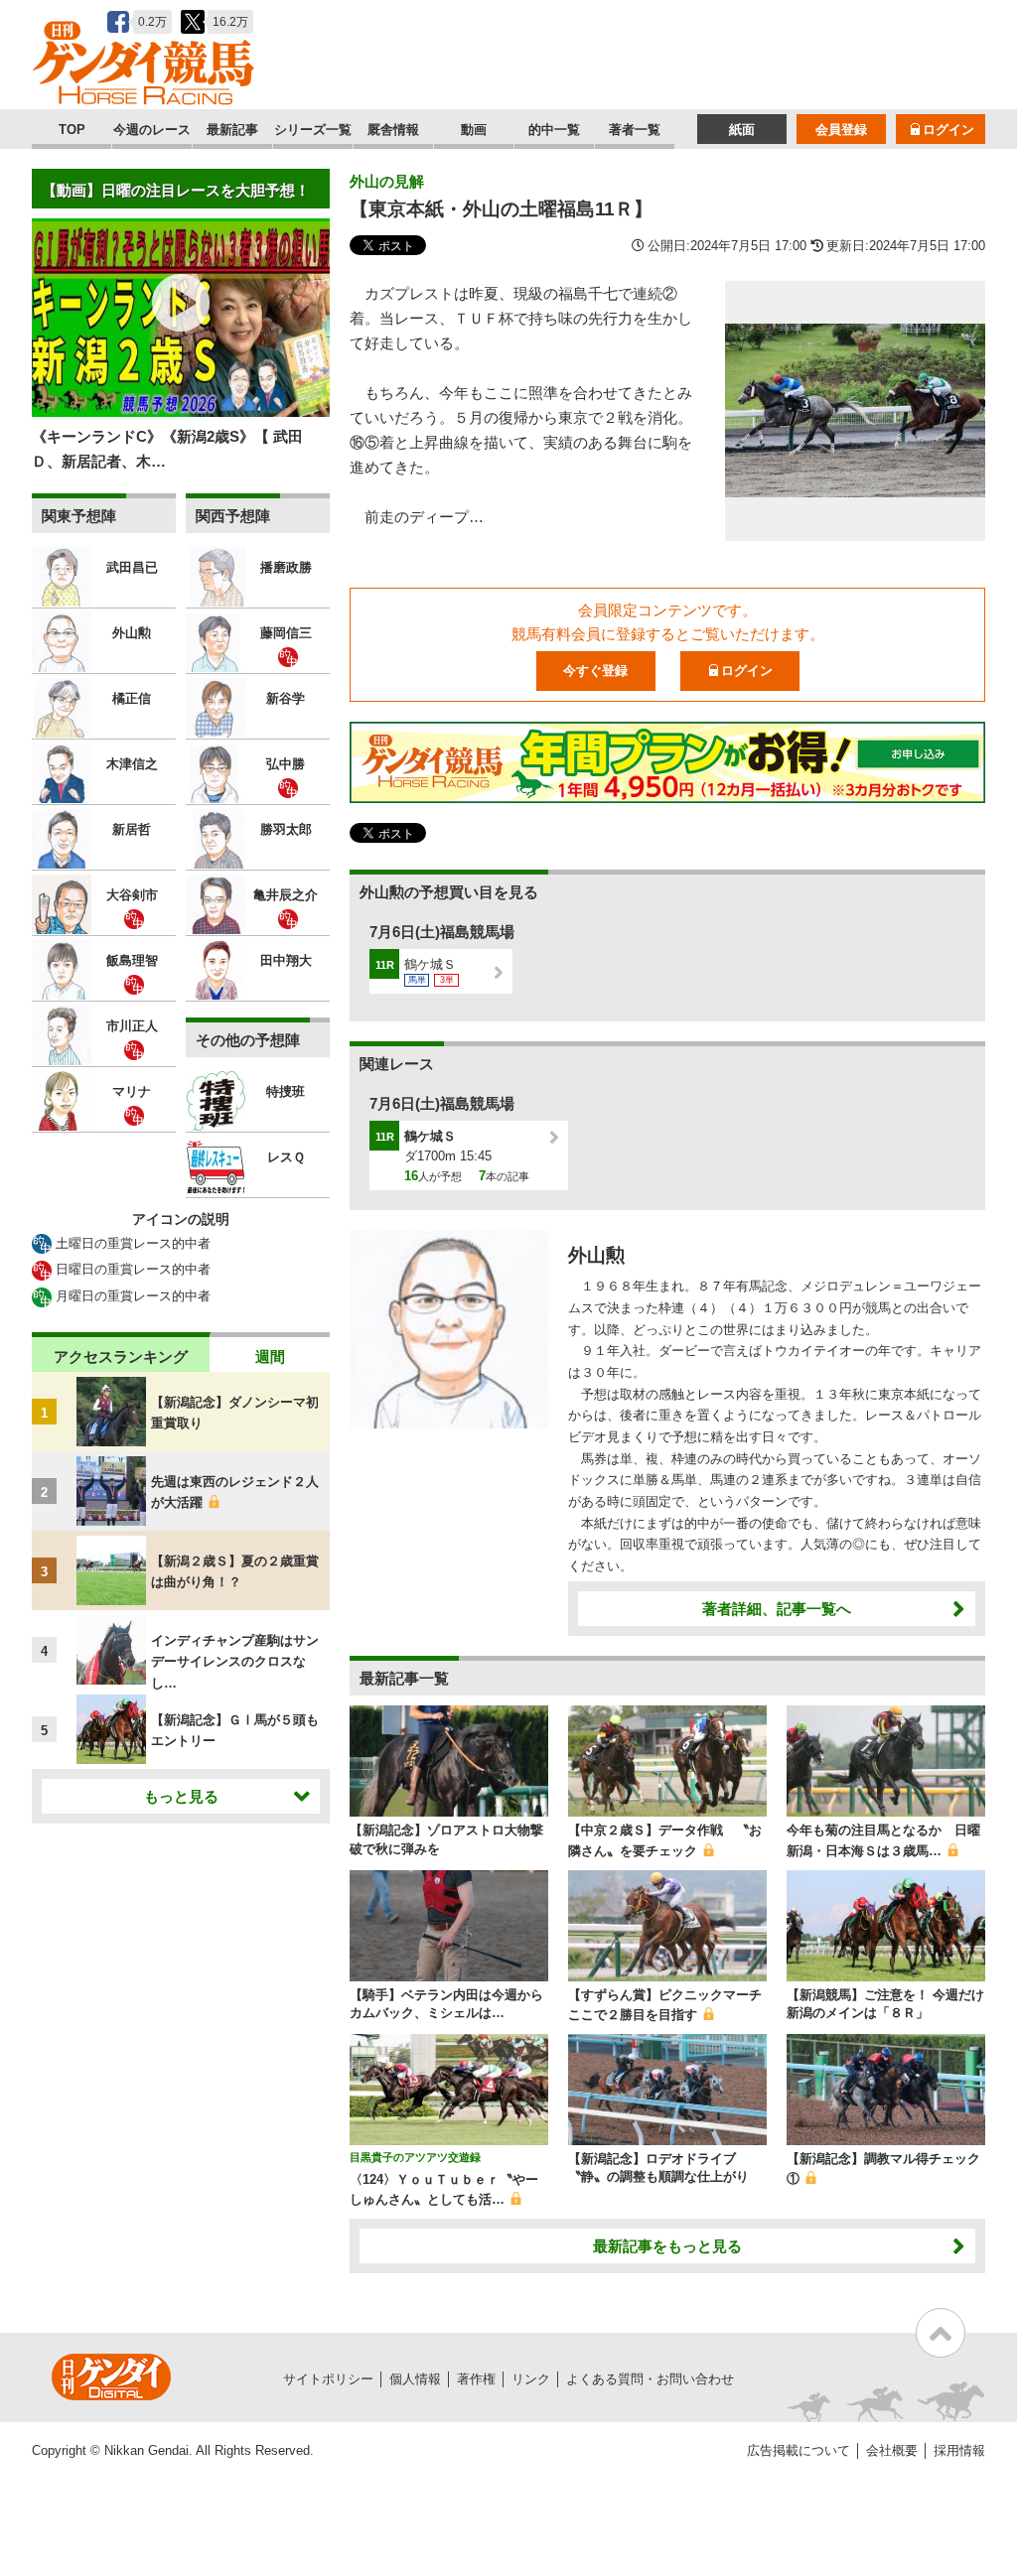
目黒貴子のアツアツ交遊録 (415, 2157)
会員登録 (841, 130)
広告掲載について (799, 2450)
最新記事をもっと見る (667, 2246)
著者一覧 (635, 130)
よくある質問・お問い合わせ (650, 2379)
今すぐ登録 (595, 671)
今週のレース (152, 130)
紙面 (742, 130)
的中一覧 (554, 130)
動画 (474, 130)
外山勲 (596, 1255)
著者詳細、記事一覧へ (777, 1609)
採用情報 (959, 2450)
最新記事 (232, 130)
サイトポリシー (328, 2379)
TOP (72, 130)
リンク (531, 2379)
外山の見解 (387, 181)
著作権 (476, 2379)
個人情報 (415, 2379)
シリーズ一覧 (313, 130)
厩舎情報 (393, 130)
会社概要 (892, 2450)
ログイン (948, 130)
